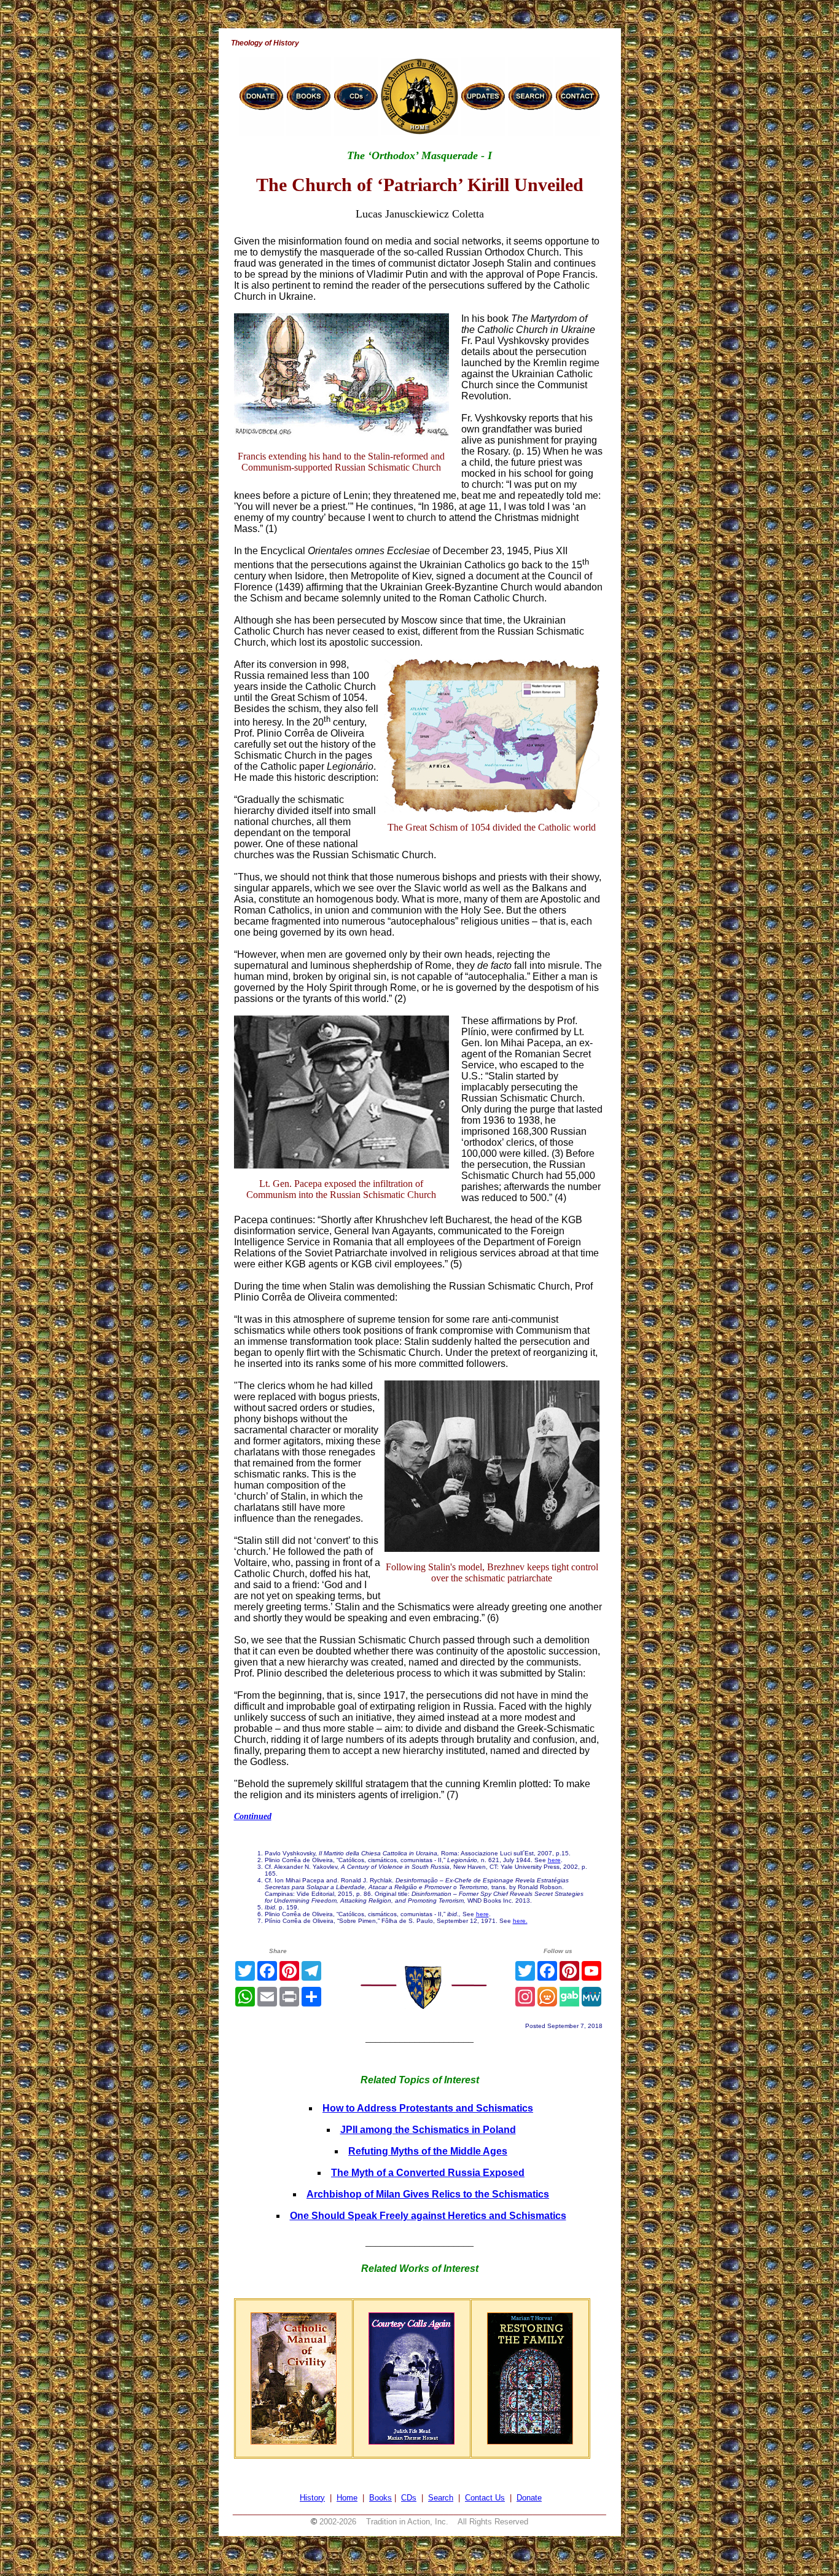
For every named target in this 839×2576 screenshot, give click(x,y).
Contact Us (485, 2498)
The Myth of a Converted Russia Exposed (428, 2173)
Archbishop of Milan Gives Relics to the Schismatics (428, 2194)
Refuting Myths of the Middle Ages (428, 2151)
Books (380, 2498)
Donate (529, 2498)
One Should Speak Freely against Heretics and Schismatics (428, 2216)
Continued (253, 1816)
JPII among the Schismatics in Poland (428, 2130)
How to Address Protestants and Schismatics (428, 2108)
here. (520, 1921)
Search (441, 2498)
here (554, 1860)
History (312, 2498)
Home (347, 2498)
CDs (409, 2498)
